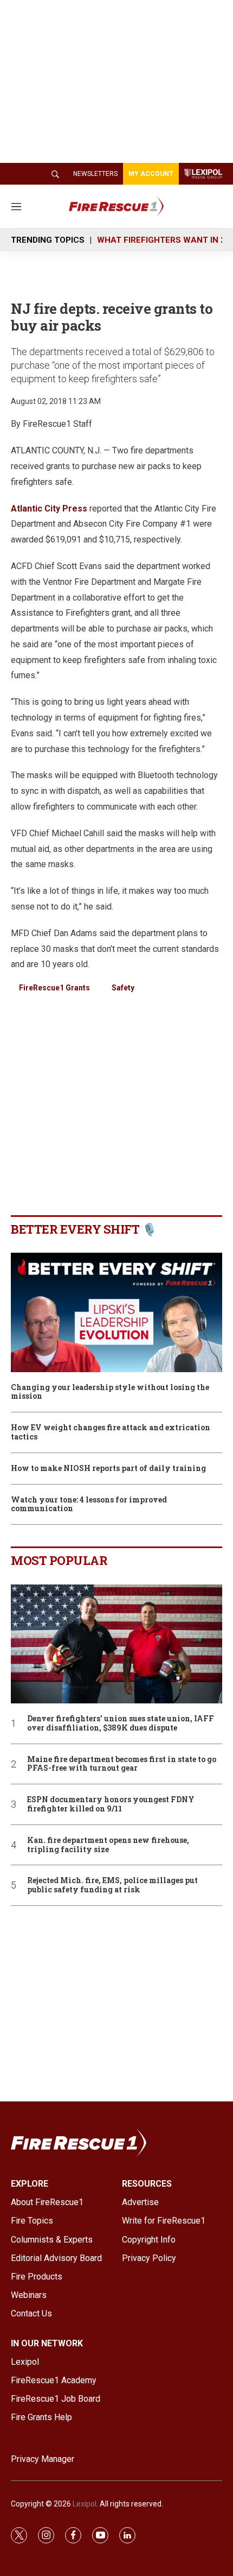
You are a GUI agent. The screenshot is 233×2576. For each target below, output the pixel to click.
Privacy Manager (43, 2459)
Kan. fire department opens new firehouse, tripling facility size (108, 1845)
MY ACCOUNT (151, 174)
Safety (123, 988)
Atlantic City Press (49, 509)
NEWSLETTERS (95, 174)
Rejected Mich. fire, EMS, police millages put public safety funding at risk (112, 1885)
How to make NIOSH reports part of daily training (108, 1469)
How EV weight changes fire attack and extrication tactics (111, 1432)
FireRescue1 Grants (54, 988)
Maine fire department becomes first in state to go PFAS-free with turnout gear (122, 1764)
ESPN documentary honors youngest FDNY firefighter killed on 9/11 (111, 1804)
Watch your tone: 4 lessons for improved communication (89, 1505)
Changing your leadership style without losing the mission (110, 1392)
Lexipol (85, 2504)
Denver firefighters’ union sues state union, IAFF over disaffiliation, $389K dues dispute (121, 1723)
